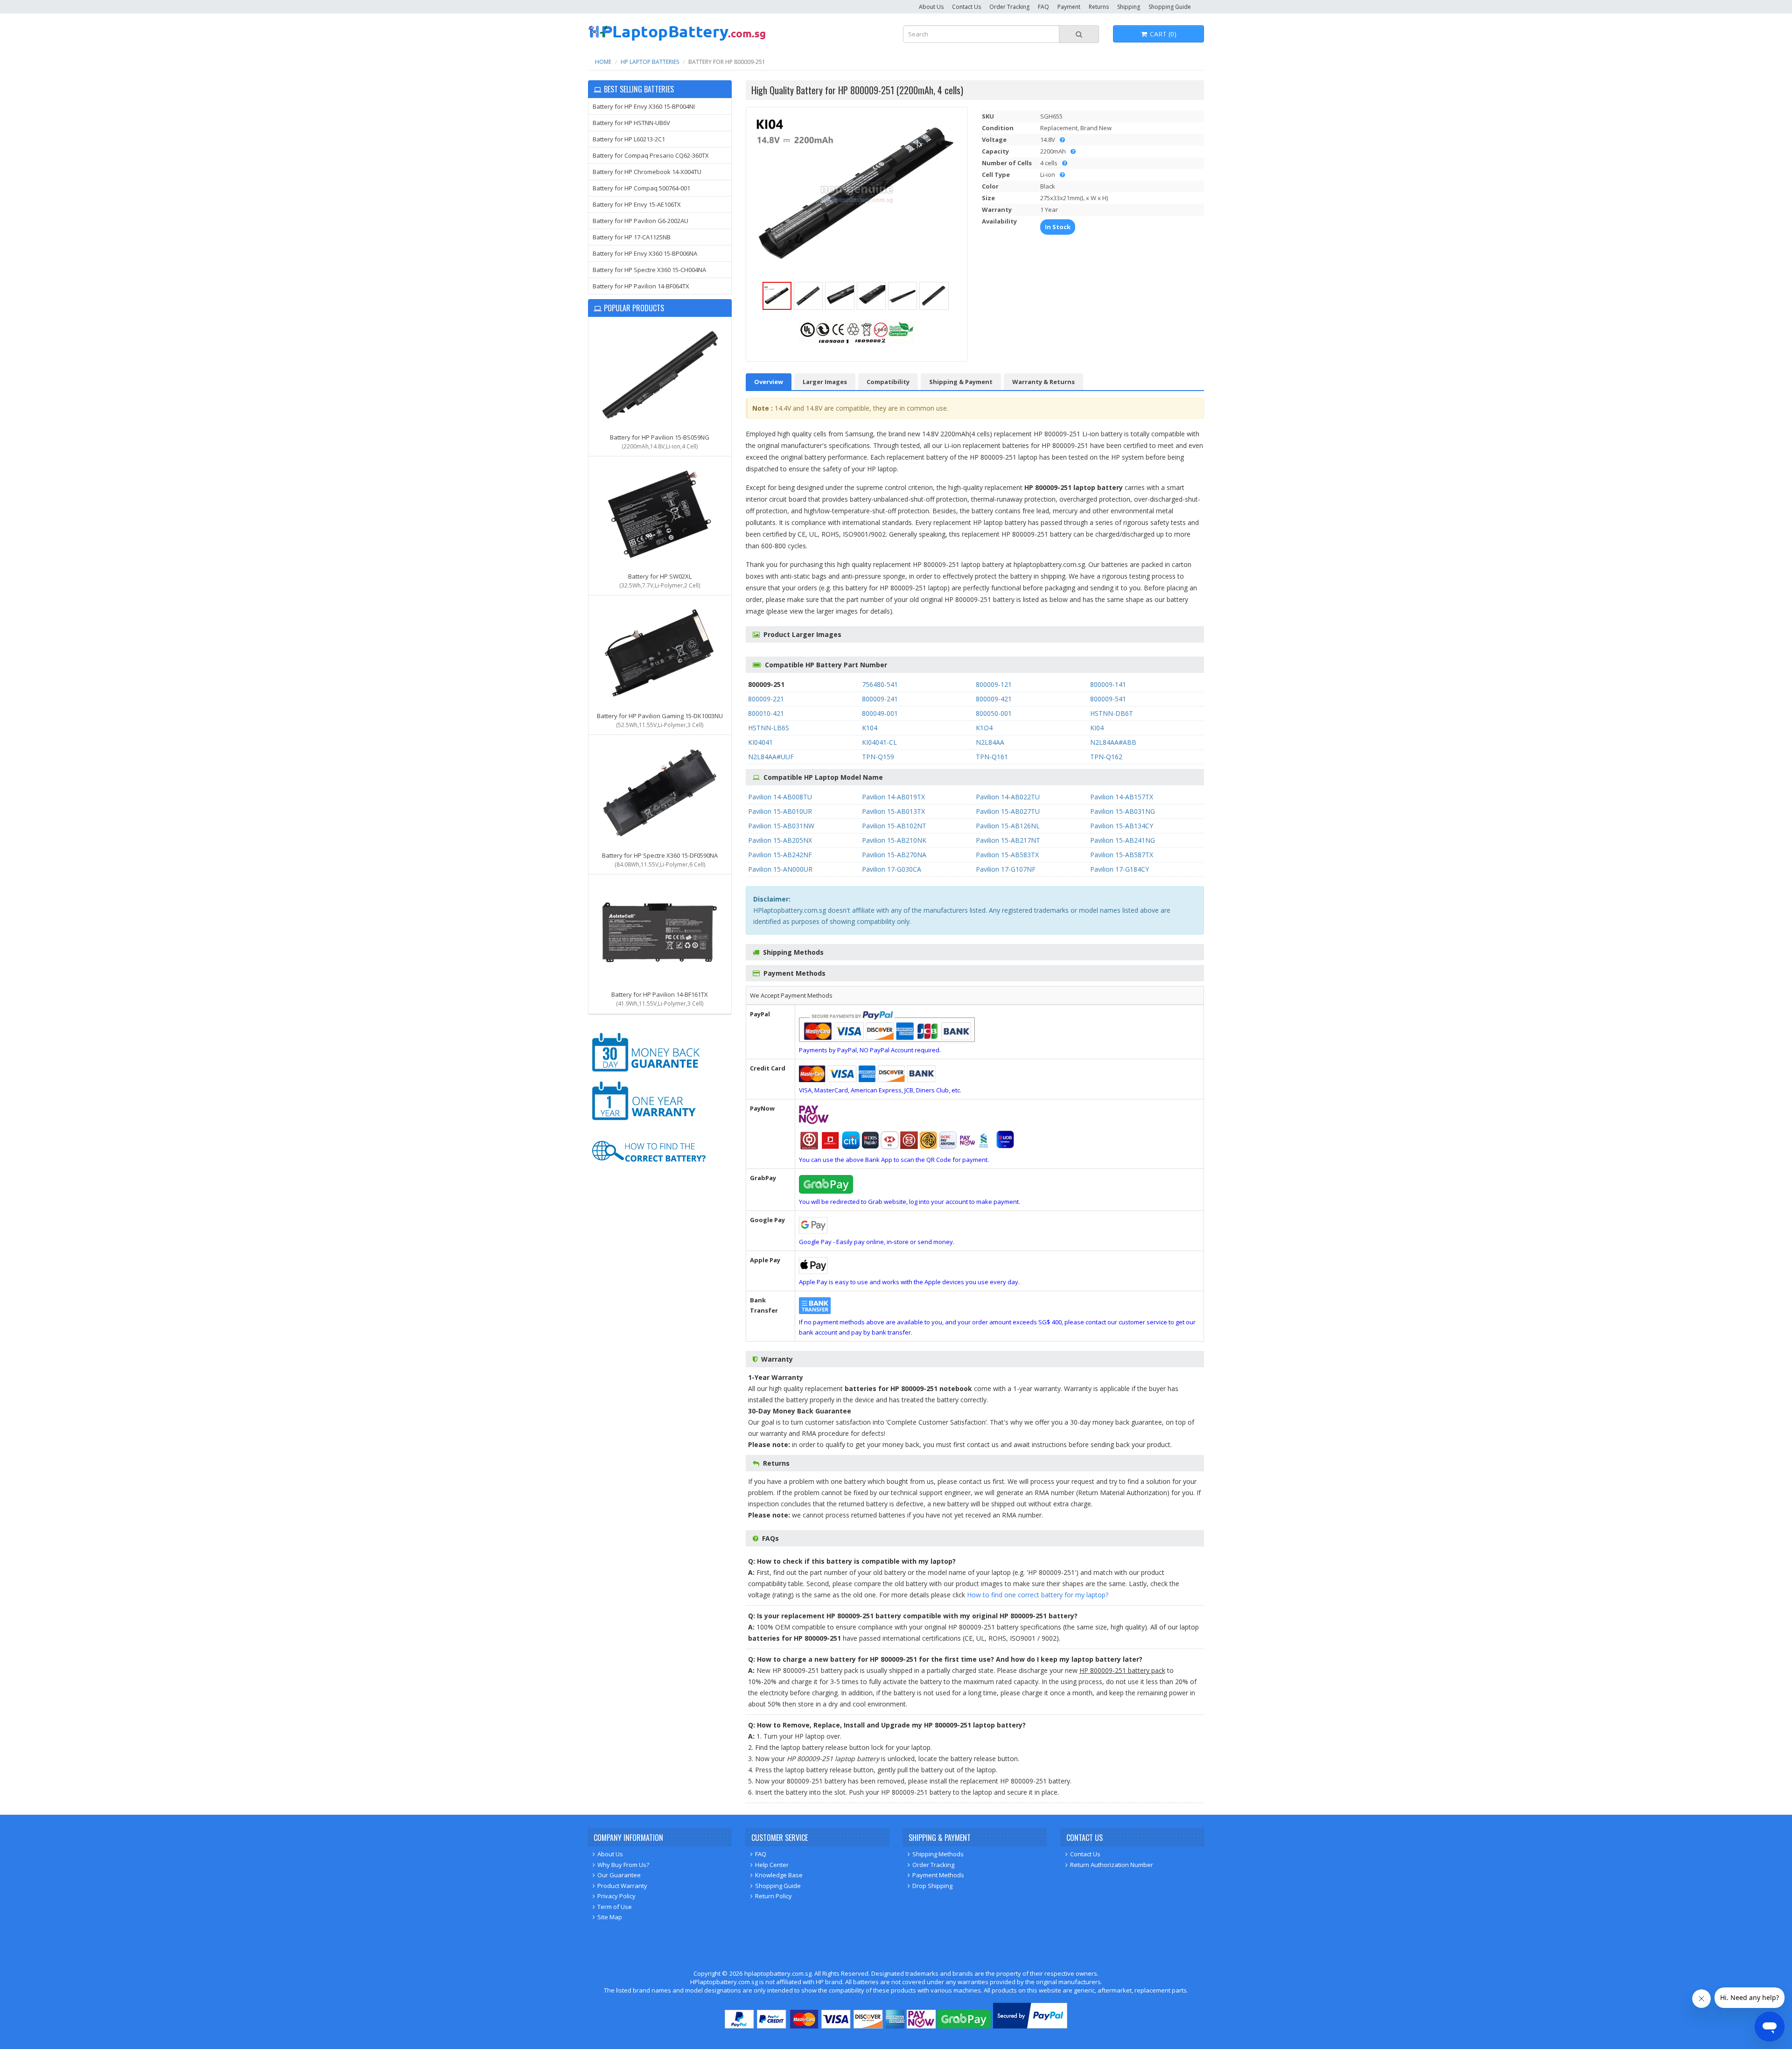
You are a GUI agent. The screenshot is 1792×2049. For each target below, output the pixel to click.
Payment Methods (938, 1875)
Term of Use (615, 1907)
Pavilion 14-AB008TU (780, 797)
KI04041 (760, 742)
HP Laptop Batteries (650, 62)
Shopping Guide (1170, 7)
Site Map (610, 1917)
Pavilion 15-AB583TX (1007, 855)
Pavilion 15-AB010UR (780, 811)
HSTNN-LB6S (769, 728)
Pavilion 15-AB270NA (894, 855)
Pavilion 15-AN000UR (780, 869)
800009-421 (994, 699)
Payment (1069, 7)
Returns (1099, 7)
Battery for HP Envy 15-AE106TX (637, 204)
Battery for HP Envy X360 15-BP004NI (644, 106)
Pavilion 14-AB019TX (893, 797)
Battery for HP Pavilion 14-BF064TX (641, 286)
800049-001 (880, 713)
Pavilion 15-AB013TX (893, 811)
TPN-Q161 (992, 757)
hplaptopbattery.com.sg (778, 1973)
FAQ (1043, 7)
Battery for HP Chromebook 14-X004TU (647, 172)
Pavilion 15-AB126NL (1008, 826)
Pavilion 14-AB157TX (1122, 797)
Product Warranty (622, 1886)
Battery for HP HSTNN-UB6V (631, 123)
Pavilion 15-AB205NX (780, 840)
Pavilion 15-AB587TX (1122, 855)
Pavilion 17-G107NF (1006, 869)
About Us (931, 7)
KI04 (1097, 728)
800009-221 (766, 699)
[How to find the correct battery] (649, 1171)
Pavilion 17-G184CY (1120, 869)
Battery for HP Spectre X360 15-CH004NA (649, 270)
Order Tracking (1009, 7)
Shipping (1129, 7)
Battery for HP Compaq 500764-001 (641, 188)
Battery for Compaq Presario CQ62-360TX (651, 155)
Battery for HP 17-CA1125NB (632, 237)
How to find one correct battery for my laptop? (1038, 1595)
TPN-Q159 (878, 757)
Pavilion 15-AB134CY (1122, 826)
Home (603, 62)
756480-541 (880, 684)
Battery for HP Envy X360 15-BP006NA (645, 253)
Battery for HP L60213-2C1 (629, 139)
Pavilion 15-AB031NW (781, 826)
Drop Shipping (932, 1886)
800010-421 (766, 713)
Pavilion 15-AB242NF (780, 855)
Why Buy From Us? (623, 1865)
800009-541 (1108, 699)
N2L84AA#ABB (1113, 742)
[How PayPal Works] (1030, 2026)
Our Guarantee (619, 1875)
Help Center (772, 1865)
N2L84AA (990, 742)
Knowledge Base (779, 1875)
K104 (870, 728)
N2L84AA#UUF (771, 757)
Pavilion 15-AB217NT (1008, 840)
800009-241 (880, 699)
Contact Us (966, 7)
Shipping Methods (938, 1854)
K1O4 (984, 728)
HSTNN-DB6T (1112, 713)
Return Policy (773, 1896)
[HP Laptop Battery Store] (677, 39)
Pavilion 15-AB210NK (894, 840)
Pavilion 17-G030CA (892, 869)
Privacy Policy (616, 1896)
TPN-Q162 (1106, 757)
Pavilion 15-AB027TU (1008, 811)
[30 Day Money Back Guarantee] (649, 1073)
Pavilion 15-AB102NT (894, 826)
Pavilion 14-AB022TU (1008, 797)
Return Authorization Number (1112, 1865)
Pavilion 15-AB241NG (1123, 840)
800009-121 (994, 684)
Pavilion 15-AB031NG (1123, 811)
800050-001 (994, 713)
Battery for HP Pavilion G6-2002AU (640, 221)
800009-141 (1108, 684)
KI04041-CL (879, 742)
